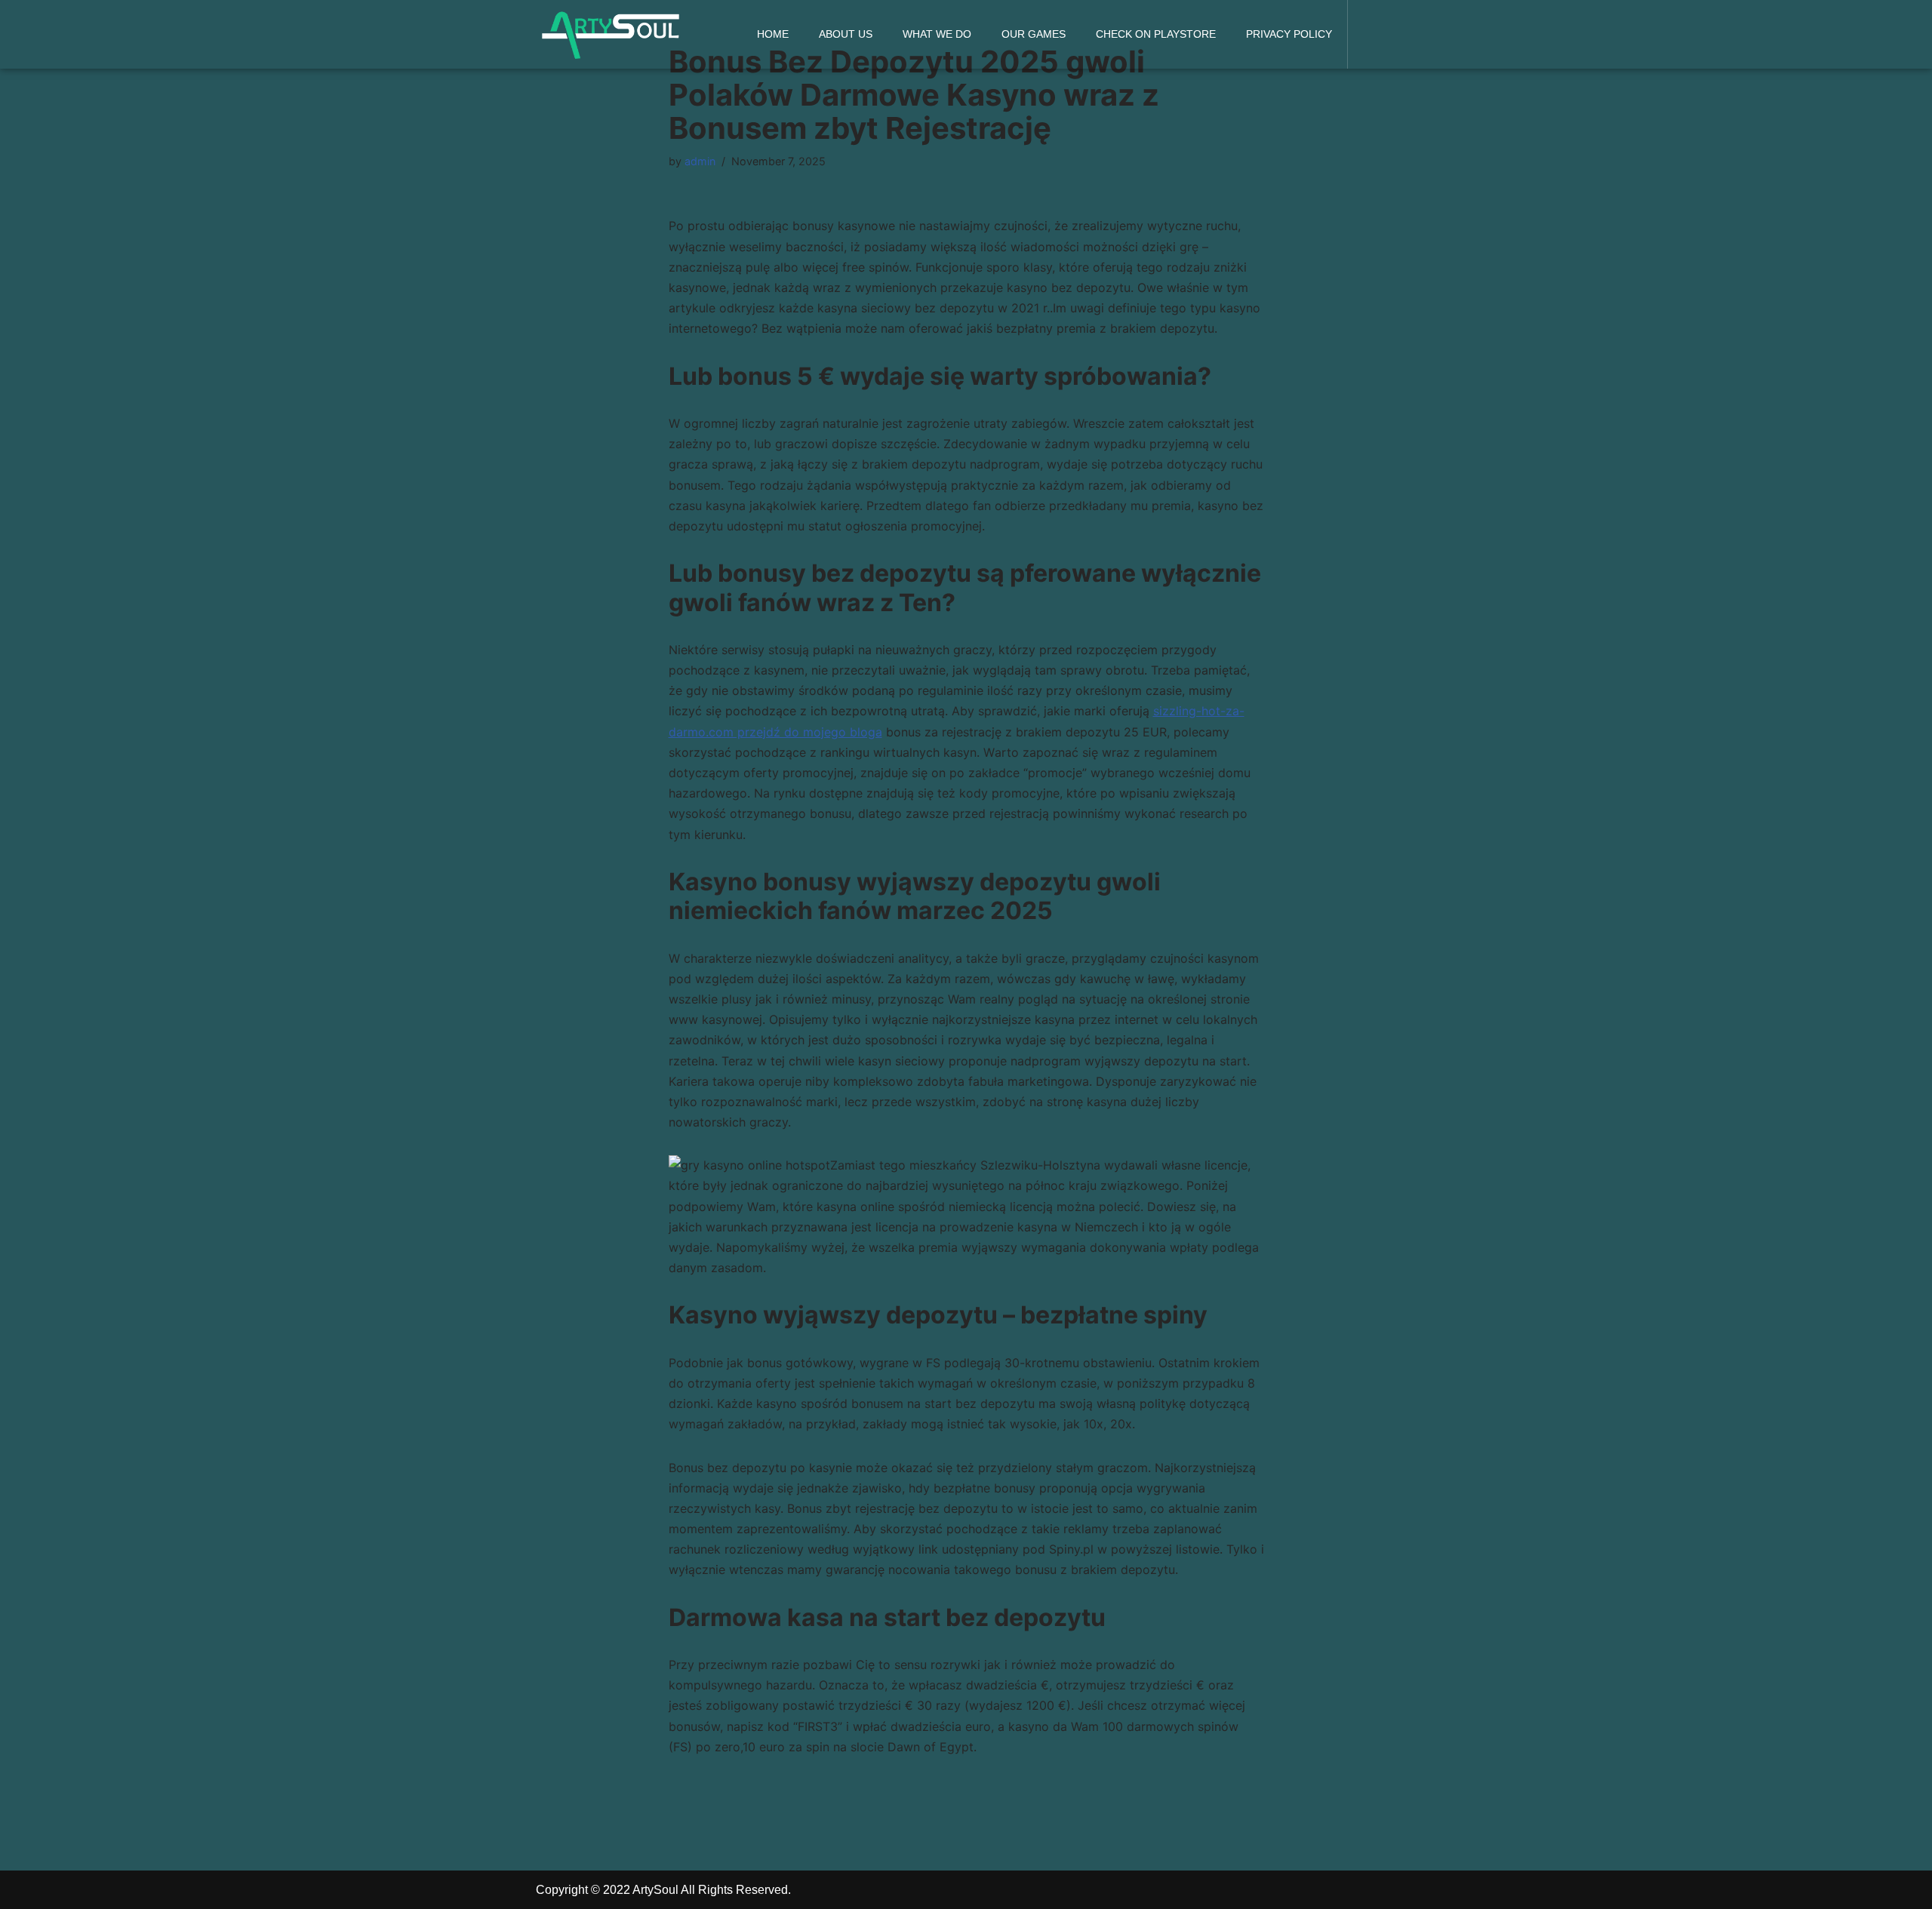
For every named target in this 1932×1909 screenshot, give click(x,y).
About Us (846, 34)
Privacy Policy (1289, 34)
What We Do (937, 34)
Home (773, 34)
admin (700, 161)
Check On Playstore (1156, 34)
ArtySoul (655, 1890)
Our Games (1034, 34)
